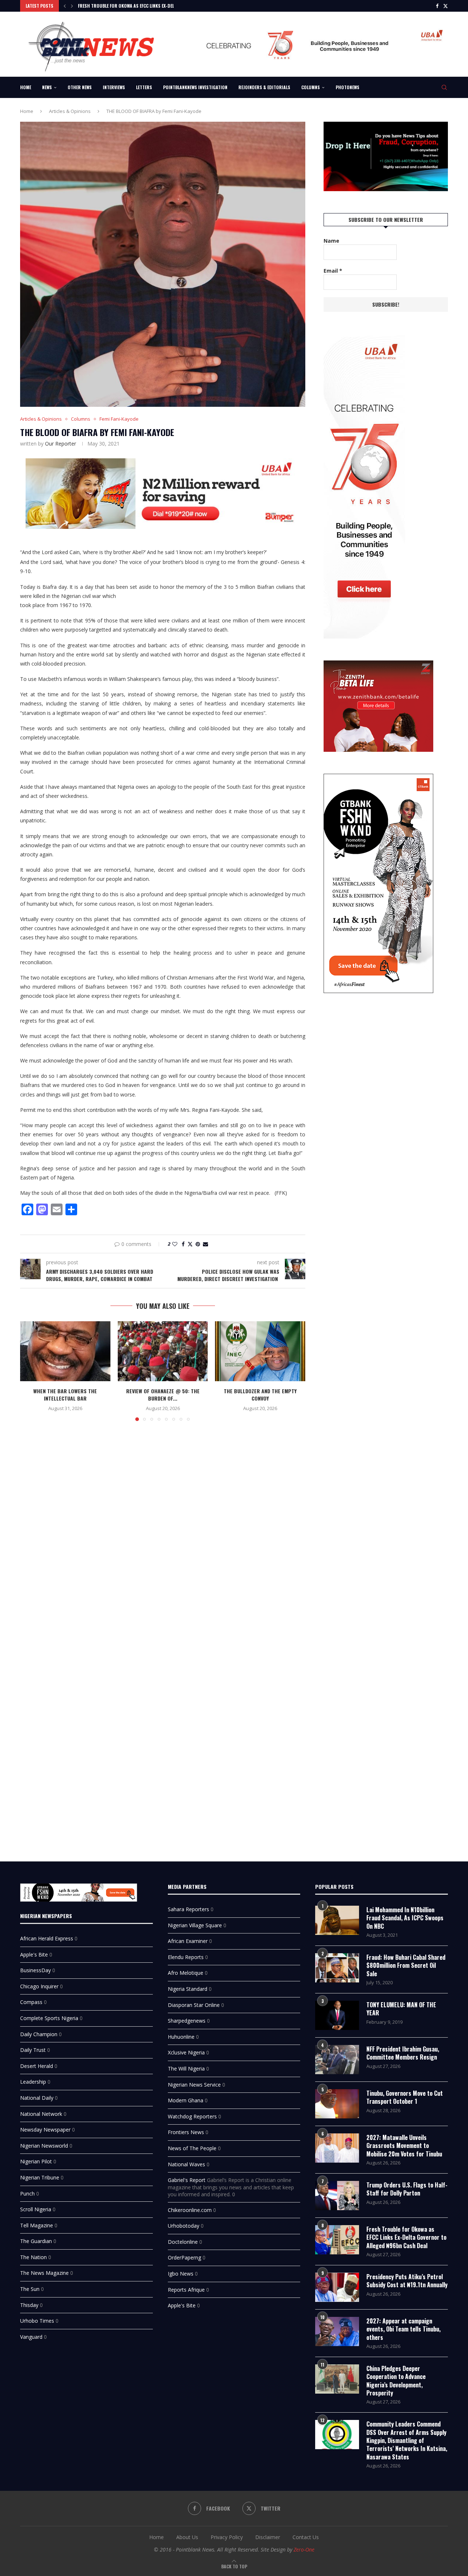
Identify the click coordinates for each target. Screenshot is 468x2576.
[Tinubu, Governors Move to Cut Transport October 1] (337, 2104)
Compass (31, 2002)
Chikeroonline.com (190, 2210)
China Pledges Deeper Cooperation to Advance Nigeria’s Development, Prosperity (396, 2381)
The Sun (30, 2289)
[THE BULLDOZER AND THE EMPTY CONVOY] (260, 1351)
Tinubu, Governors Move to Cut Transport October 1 (405, 2097)
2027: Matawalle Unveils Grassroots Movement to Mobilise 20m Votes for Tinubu (404, 2146)
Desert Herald (37, 2066)
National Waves (186, 2164)
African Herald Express (47, 1938)
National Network (41, 2114)
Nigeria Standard (188, 1989)
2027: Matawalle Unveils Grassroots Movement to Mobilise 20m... (147, 6)
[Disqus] (163, 1533)
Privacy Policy (227, 2537)
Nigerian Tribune (40, 2177)
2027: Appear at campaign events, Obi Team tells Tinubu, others (403, 2329)
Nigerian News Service (194, 2085)
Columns (311, 87)
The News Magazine (44, 2273)
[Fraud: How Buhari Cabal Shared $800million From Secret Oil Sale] (337, 1968)
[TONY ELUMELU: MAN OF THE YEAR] (337, 2015)
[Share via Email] (205, 1244)
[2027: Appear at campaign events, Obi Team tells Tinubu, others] (337, 2331)
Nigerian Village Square (195, 1925)
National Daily (37, 2098)
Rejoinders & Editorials (264, 87)
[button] (65, 6)
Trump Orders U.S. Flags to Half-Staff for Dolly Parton (407, 2189)
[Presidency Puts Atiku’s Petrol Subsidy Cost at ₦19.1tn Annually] (337, 2287)
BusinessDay (35, 1970)
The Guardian (36, 2241)
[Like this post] (175, 1244)
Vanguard (31, 2337)
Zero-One (304, 2550)
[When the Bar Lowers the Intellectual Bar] (65, 1351)
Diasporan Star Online (194, 2005)
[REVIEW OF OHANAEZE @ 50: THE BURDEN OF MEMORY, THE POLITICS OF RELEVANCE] (163, 1351)
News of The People (192, 2148)
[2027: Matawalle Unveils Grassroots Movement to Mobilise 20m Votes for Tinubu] (337, 2148)
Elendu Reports (186, 1957)
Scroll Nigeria (36, 2209)
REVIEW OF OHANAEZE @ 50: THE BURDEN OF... (163, 1395)
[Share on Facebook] (183, 1244)
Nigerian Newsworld (44, 2146)
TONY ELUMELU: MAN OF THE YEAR (401, 2009)
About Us (187, 2537)
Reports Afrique (186, 2290)
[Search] (444, 87)
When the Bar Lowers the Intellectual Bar (65, 1395)
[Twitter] (446, 6)
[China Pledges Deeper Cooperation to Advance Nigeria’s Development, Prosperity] (337, 2379)
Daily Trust (33, 2050)
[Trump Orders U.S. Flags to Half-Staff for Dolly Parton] (337, 2196)
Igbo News (181, 2274)
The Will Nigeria (186, 2069)
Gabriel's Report (187, 2180)
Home (26, 87)
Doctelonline (183, 2242)
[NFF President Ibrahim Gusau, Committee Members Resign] (337, 2060)
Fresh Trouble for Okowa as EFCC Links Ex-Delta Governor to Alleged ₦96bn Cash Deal (406, 2237)
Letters (144, 87)
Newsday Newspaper (45, 2130)
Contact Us (306, 2537)
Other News (80, 87)
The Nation (33, 2257)
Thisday (29, 2305)
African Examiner (188, 1941)
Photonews (348, 87)
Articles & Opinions (70, 111)
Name (331, 241)
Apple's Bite (34, 1954)
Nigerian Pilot (36, 2161)
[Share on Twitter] (190, 1244)
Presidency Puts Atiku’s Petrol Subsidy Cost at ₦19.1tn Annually (407, 2281)
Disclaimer (268, 2537)
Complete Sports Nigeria (49, 2018)
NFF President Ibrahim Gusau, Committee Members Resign (403, 2053)
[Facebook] (437, 6)
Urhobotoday (184, 2226)
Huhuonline (181, 2037)
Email (333, 271)
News (47, 87)
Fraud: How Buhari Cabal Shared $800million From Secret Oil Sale (406, 1965)
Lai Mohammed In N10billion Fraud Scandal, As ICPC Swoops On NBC (405, 1918)
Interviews (114, 87)
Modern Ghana (186, 2100)
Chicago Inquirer (39, 1986)
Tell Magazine (37, 2225)
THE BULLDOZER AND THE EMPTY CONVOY (260, 1395)
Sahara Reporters (188, 1909)
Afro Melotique (186, 1973)
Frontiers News (186, 2132)
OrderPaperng (184, 2257)
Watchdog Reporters (192, 2116)
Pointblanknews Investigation (195, 87)
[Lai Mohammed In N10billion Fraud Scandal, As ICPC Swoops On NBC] (337, 1920)
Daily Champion (39, 2034)
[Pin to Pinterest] (198, 1244)
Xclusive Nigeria (186, 2052)
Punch (27, 2194)
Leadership (33, 2082)
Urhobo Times (37, 2321)
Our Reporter (61, 444)
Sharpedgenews (187, 2021)
